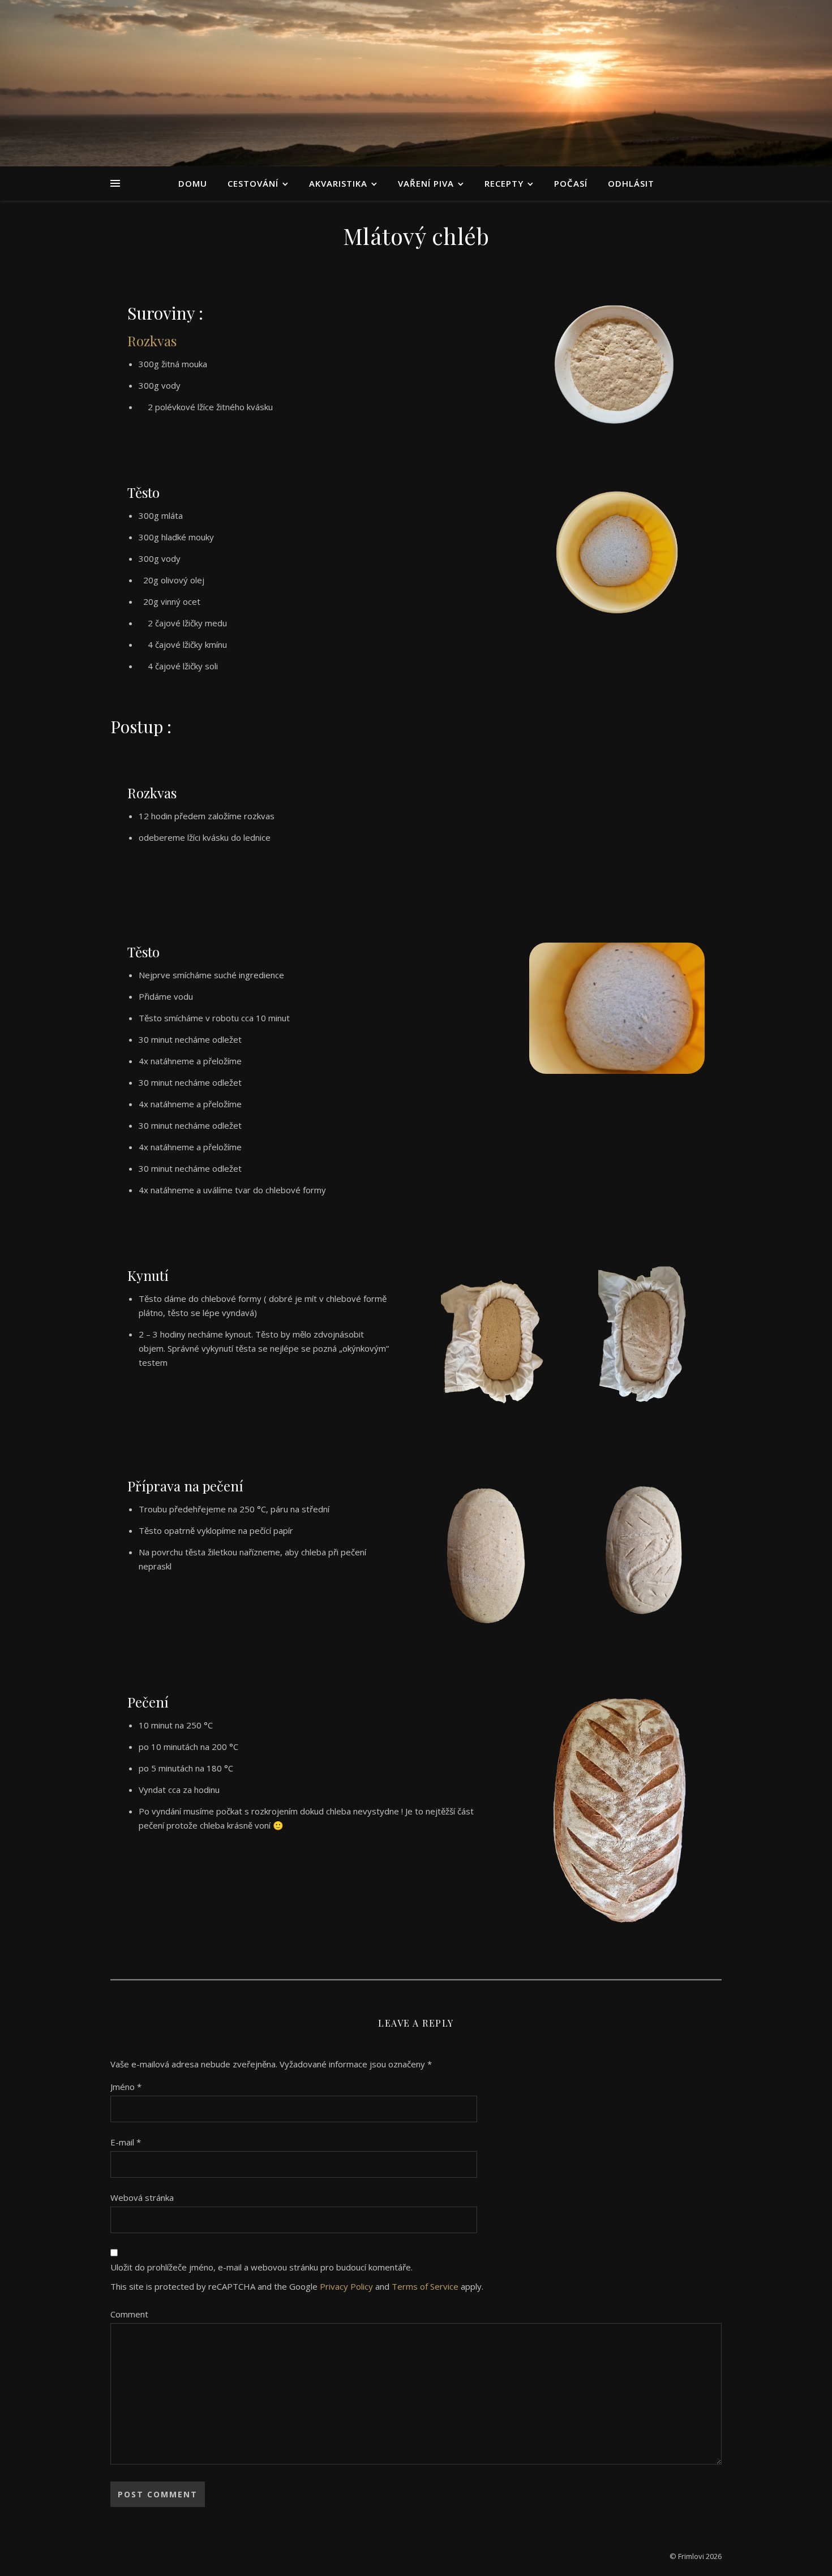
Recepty (504, 183)
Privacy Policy (346, 2286)
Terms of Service (425, 2286)
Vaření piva (426, 183)
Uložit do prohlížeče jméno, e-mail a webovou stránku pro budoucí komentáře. (261, 2267)
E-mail (126, 2142)
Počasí (571, 183)
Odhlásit (631, 183)
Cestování (253, 183)
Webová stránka (142, 2197)
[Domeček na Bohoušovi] (416, 83)
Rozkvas (152, 341)
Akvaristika (338, 183)
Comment (129, 2314)
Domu (193, 183)
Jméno (126, 2087)
